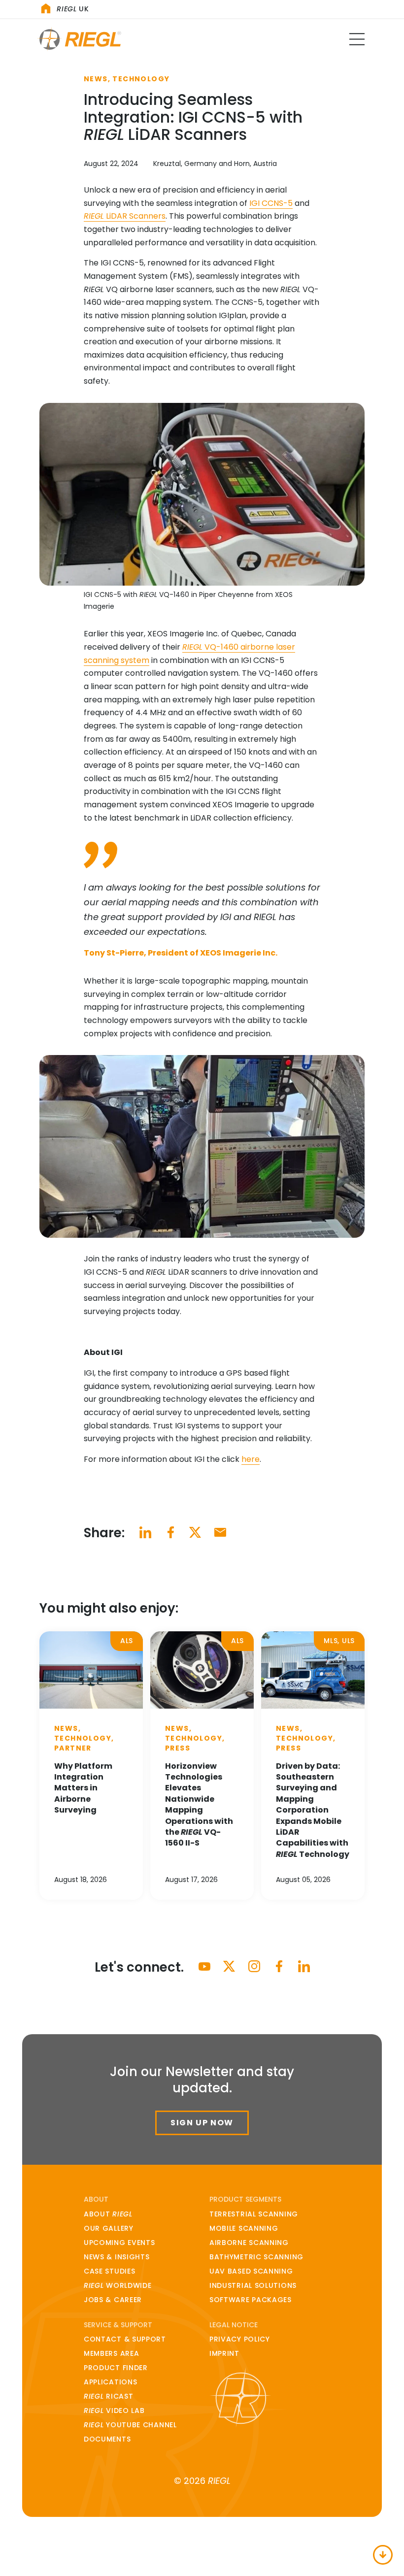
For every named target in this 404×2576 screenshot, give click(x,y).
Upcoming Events (119, 2243)
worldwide (118, 2285)
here (251, 1459)
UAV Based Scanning (251, 2271)
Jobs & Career (113, 2300)
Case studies (109, 2271)
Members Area (111, 2353)
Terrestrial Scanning (254, 2214)
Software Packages (251, 2300)
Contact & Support (125, 2339)
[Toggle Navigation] (357, 39)
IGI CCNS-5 (271, 203)
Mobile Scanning (244, 2228)
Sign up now (202, 2123)
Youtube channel (130, 2425)
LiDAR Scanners (125, 216)
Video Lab (114, 2411)
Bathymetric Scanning (256, 2257)
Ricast (108, 2396)
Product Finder (116, 2368)
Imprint (224, 2353)
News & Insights (117, 2257)
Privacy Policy (240, 2339)
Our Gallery (109, 2228)
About (108, 2214)
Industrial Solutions (253, 2285)
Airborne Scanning (249, 2243)
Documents (107, 2439)
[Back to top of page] (383, 2555)
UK (73, 9)
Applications (110, 2382)
